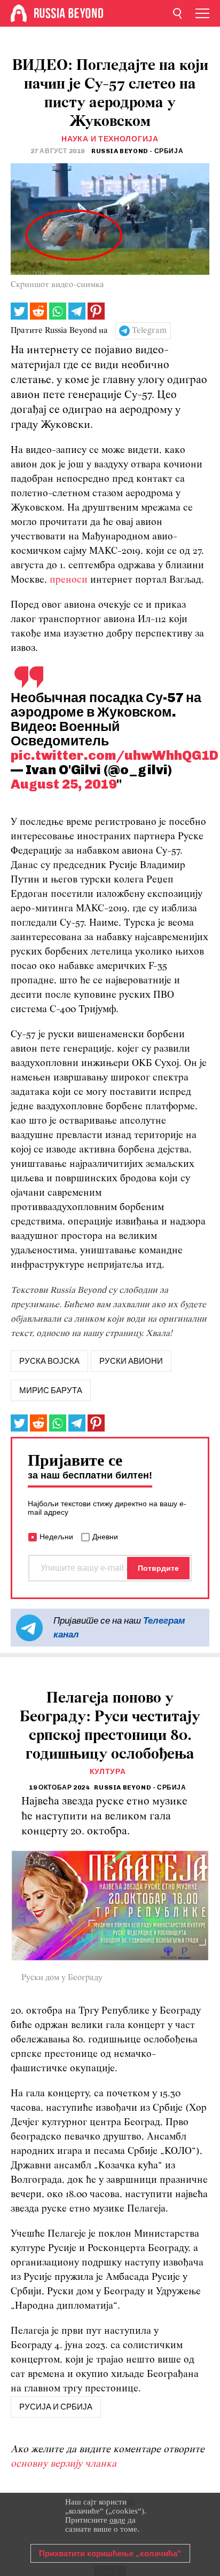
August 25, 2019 (64, 784)
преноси (69, 580)
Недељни (56, 1537)
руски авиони (131, 1361)
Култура (108, 1772)
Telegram (149, 331)
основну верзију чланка (64, 2464)
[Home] (19, 13)
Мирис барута (51, 1390)
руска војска (49, 1361)
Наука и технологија (110, 139)
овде (117, 2520)
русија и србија (56, 2407)
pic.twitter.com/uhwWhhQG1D (115, 755)
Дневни (105, 1537)
